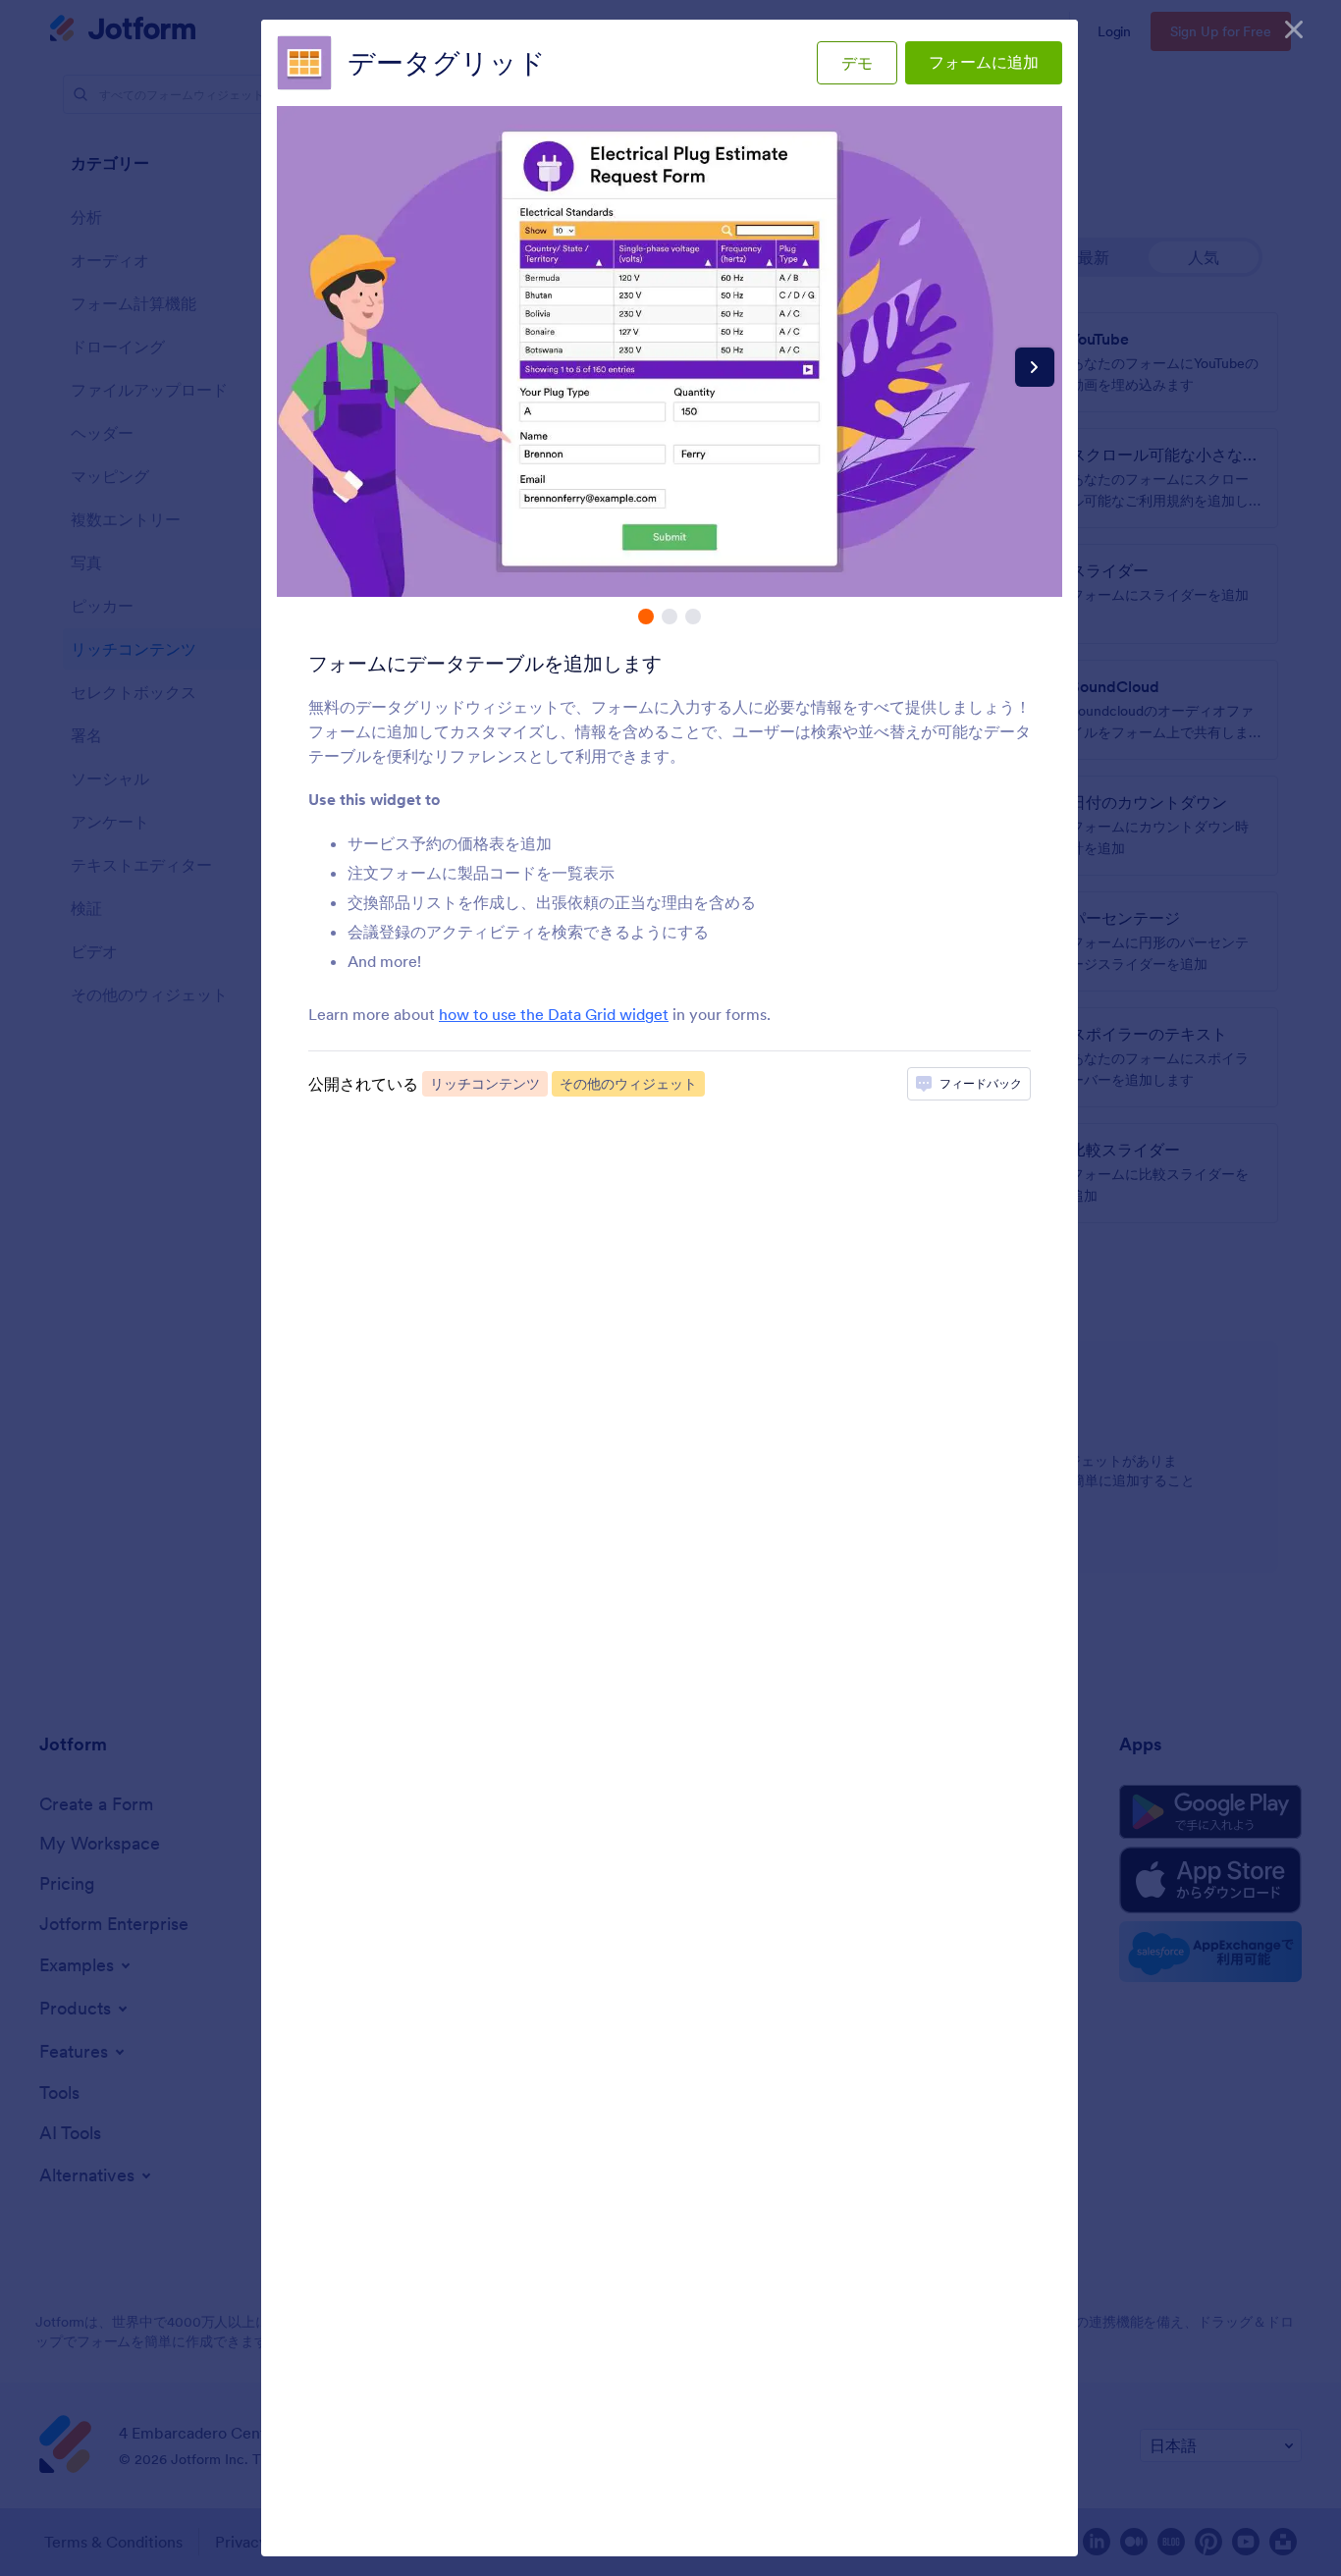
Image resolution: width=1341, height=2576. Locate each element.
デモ (857, 63)
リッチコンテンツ (485, 1084)
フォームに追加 (984, 62)
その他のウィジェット (628, 1084)
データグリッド (447, 63)
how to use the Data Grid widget (554, 1014)
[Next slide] (1035, 367)
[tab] (646, 617)
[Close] (1294, 29)
